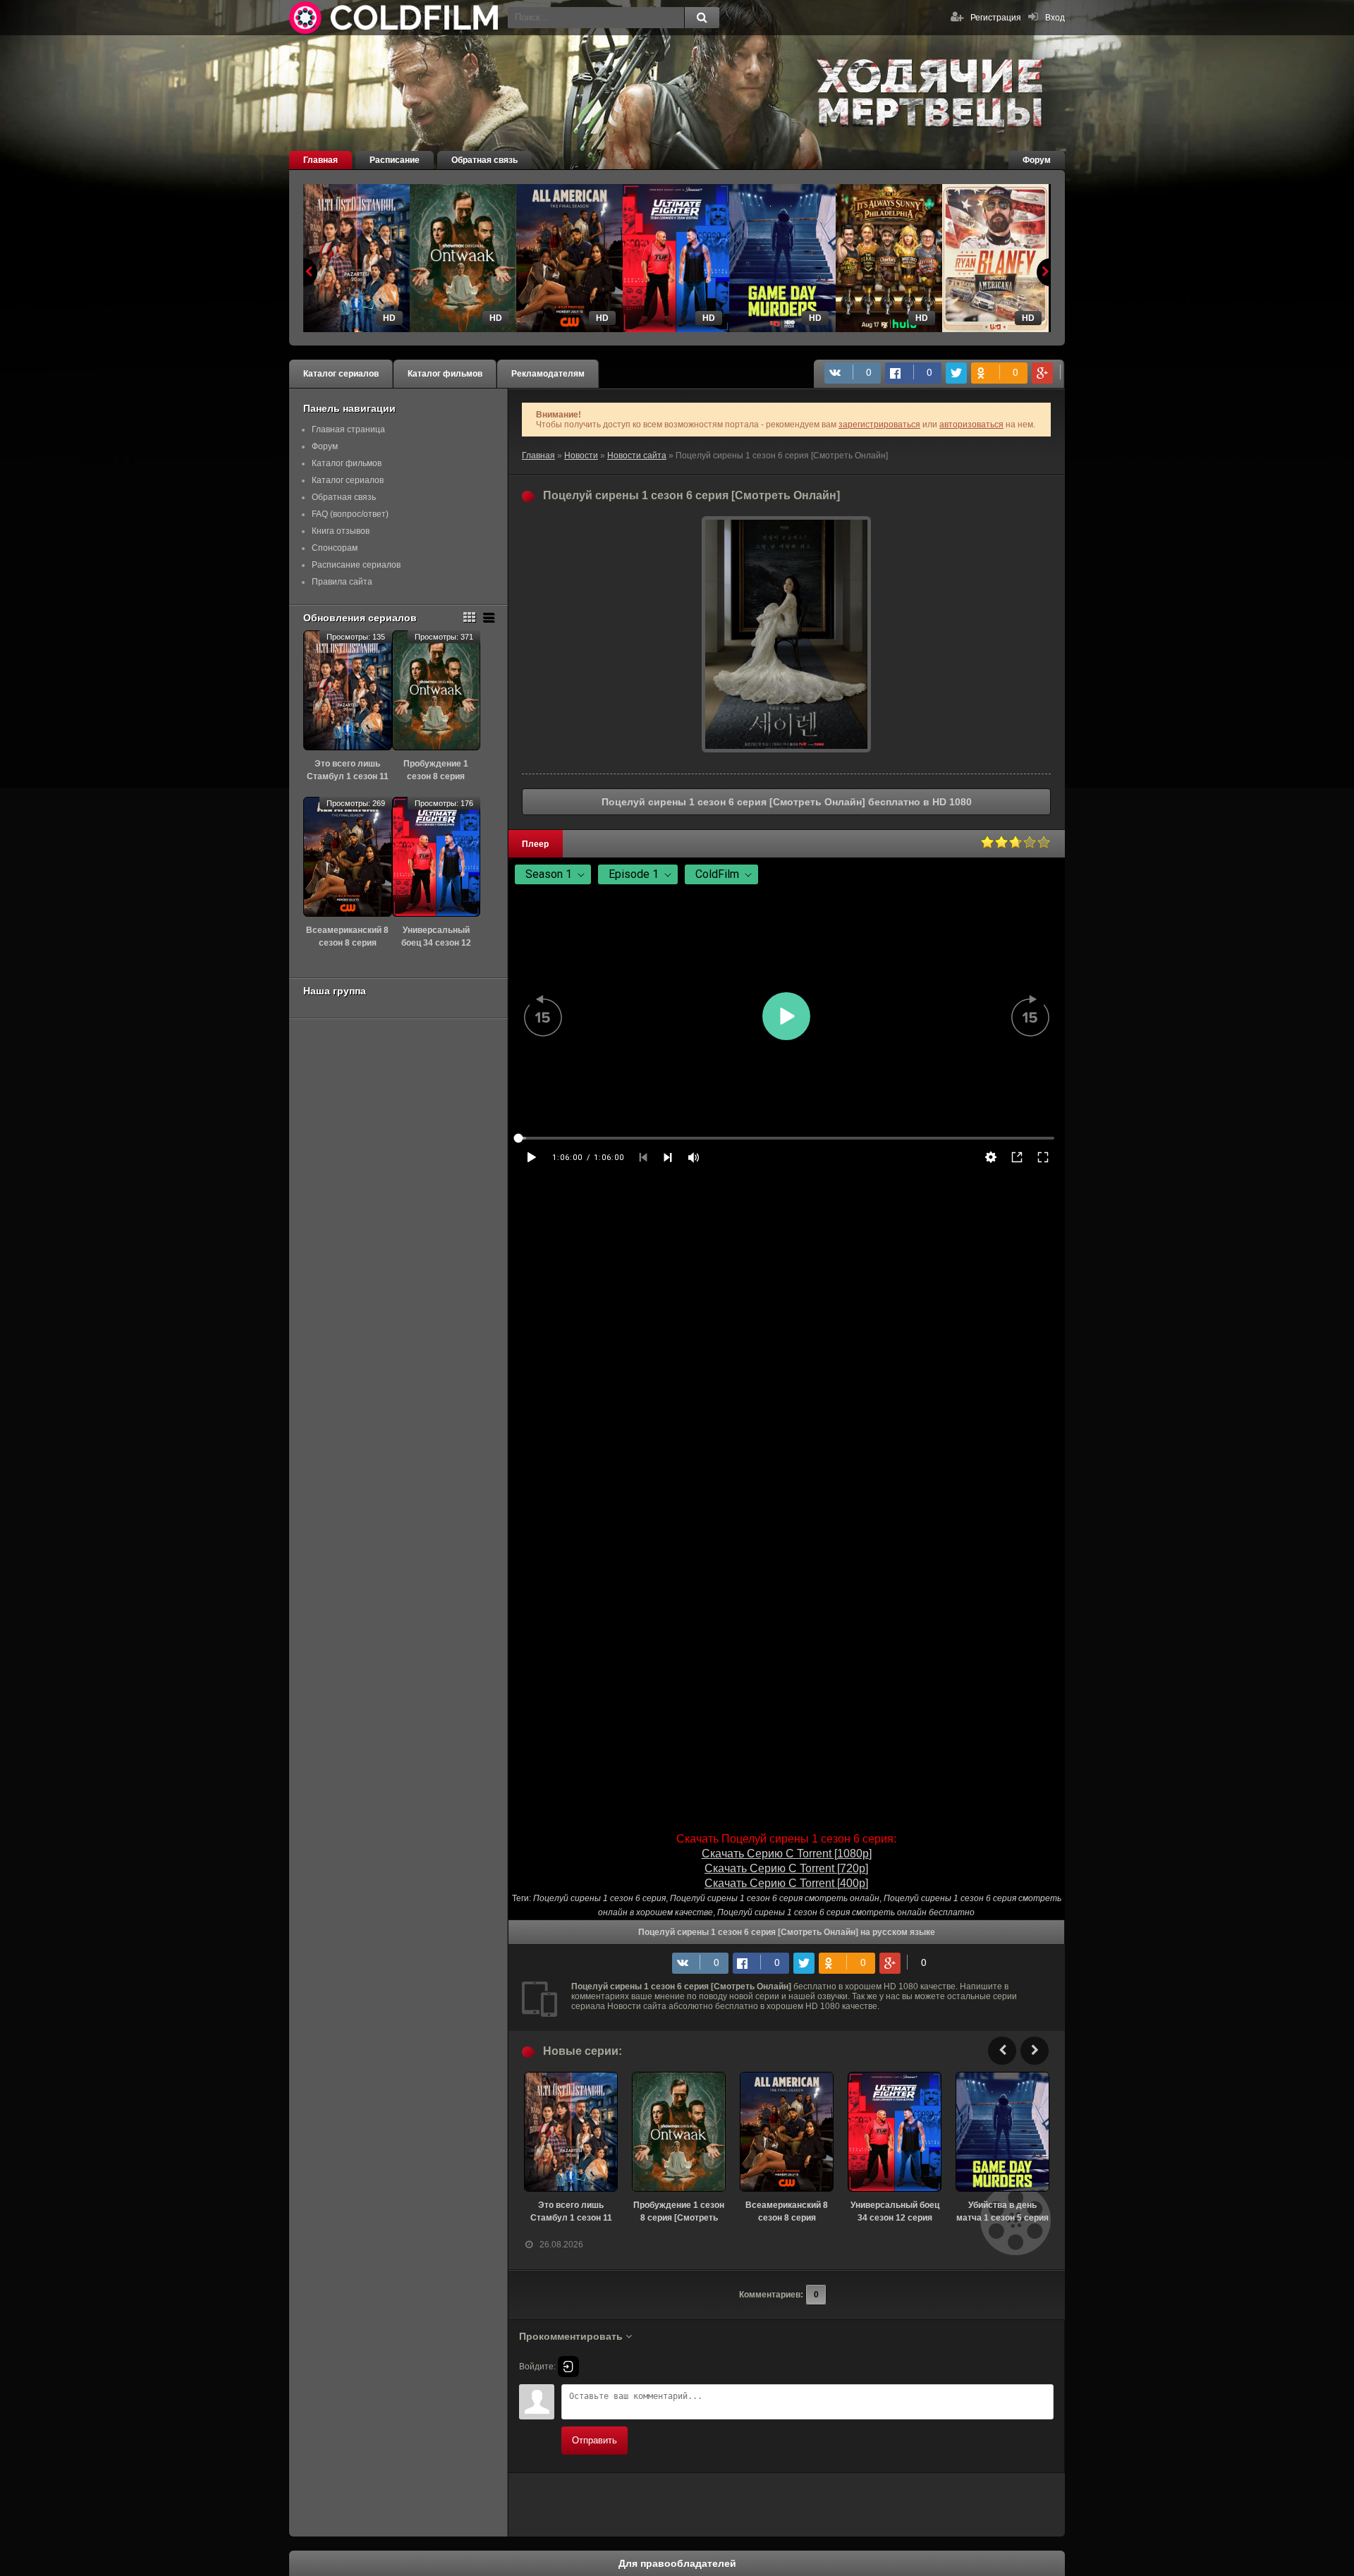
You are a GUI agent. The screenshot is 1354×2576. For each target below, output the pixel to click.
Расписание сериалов (356, 565)
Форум (1037, 160)
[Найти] (702, 18)
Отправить (594, 2440)
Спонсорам (335, 548)
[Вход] (568, 2367)
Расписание (395, 160)
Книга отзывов (341, 531)
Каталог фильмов (445, 374)
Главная (321, 160)
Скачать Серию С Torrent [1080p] (787, 1854)
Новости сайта (637, 456)
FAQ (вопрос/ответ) (350, 514)
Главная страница (348, 429)
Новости (581, 456)
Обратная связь (484, 160)
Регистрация (996, 18)
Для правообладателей (677, 2563)
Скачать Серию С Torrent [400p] (786, 1883)
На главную (395, 18)
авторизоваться (971, 425)
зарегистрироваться (879, 425)
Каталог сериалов (341, 374)
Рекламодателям (548, 374)
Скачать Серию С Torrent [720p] (786, 1868)
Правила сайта (342, 582)
